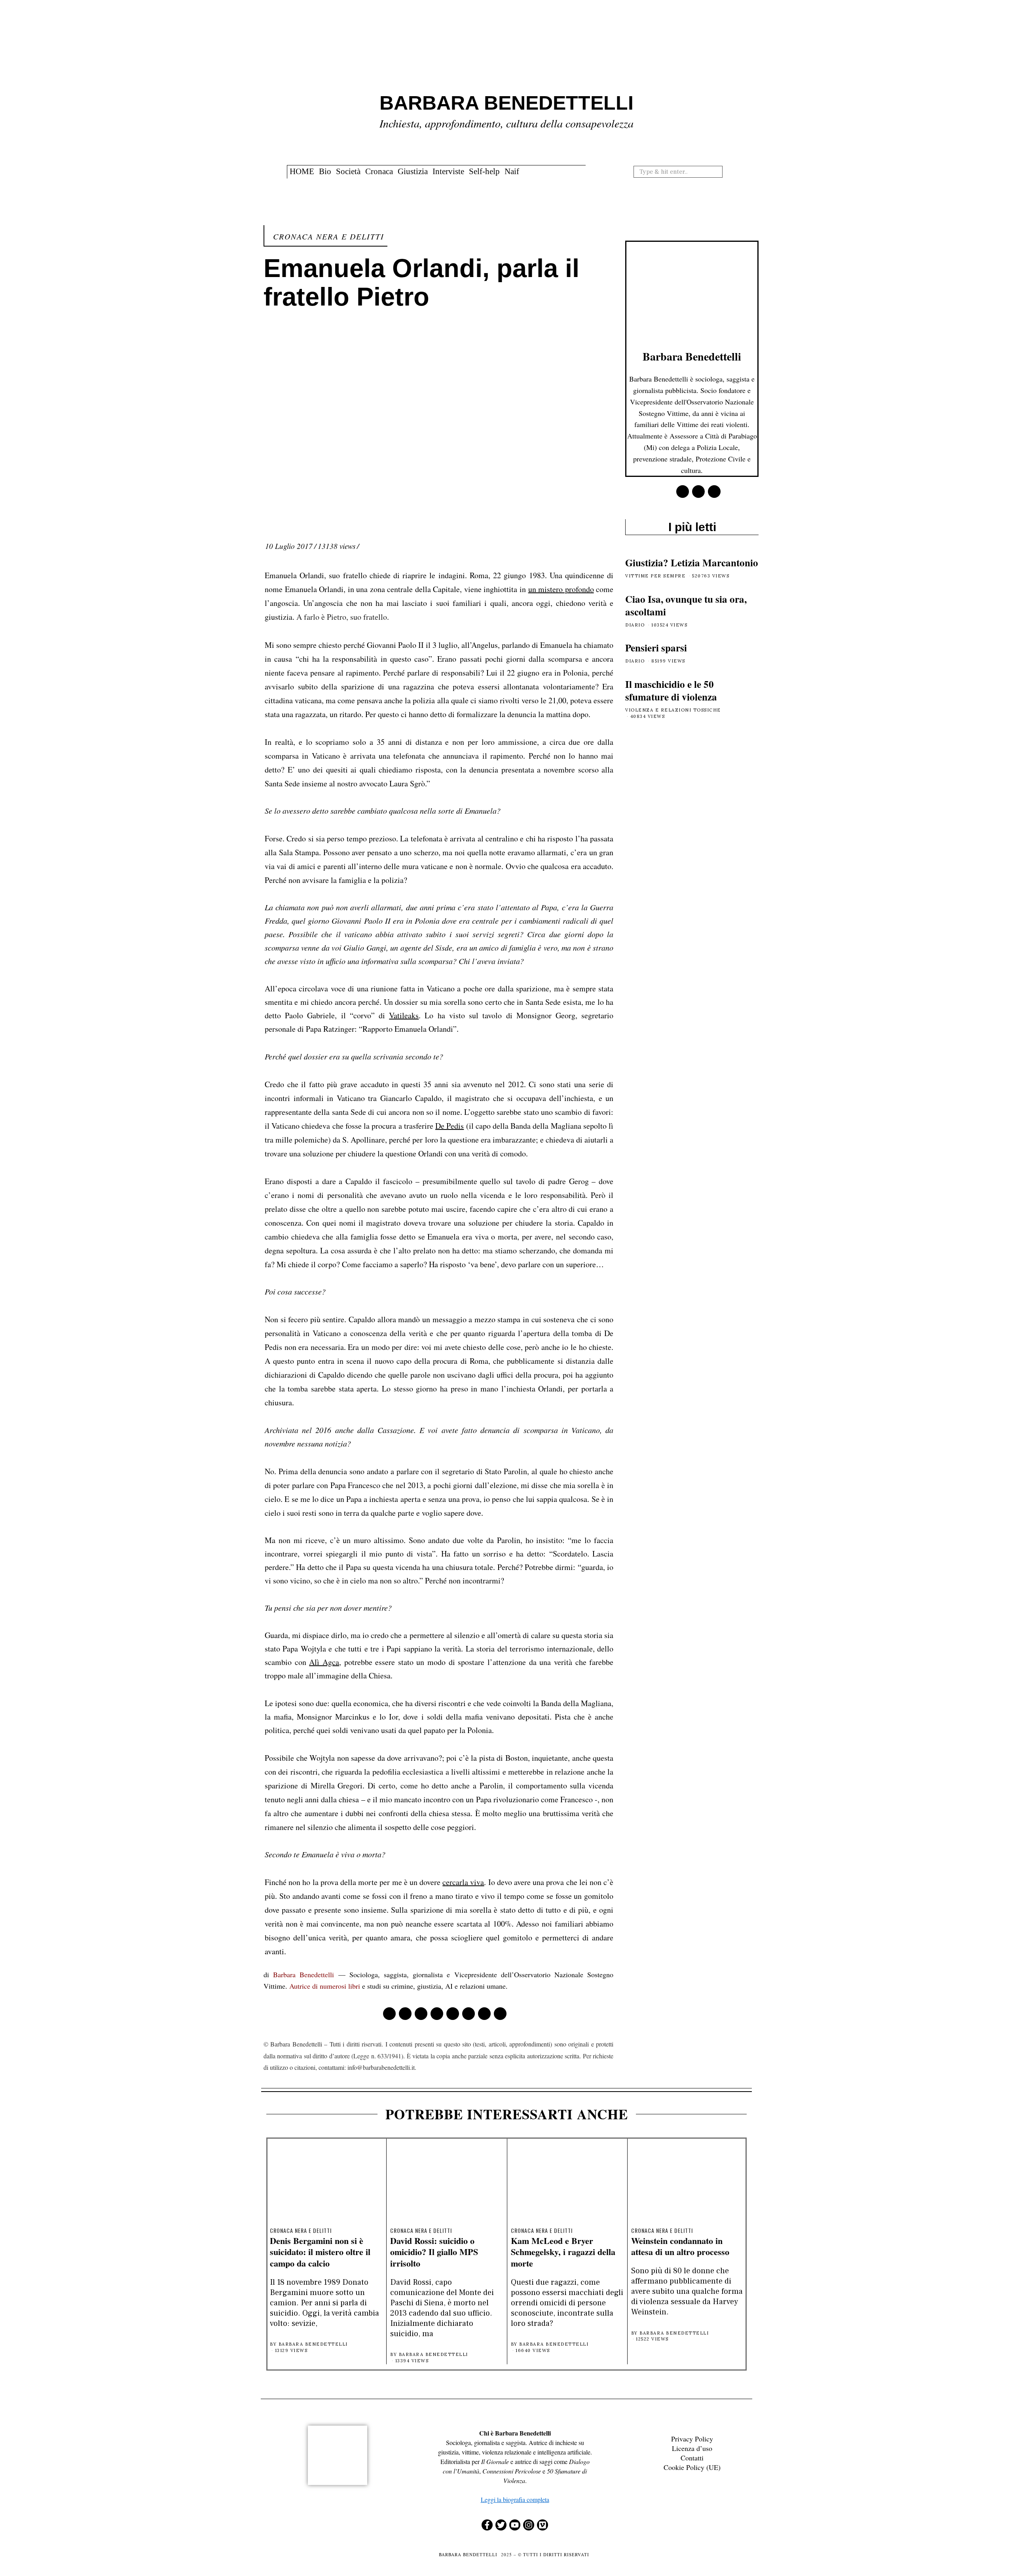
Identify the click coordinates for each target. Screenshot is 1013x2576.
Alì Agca (324, 1662)
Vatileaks (404, 1015)
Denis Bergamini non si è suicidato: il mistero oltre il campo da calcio (320, 2252)
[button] (719, 171)
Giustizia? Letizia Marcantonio (692, 563)
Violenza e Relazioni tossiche (673, 710)
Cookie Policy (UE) (692, 2467)
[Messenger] (405, 2014)
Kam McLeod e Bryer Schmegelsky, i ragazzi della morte (563, 2252)
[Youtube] (515, 2525)
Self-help (484, 171)
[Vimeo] (543, 2525)
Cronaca (379, 171)
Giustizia (413, 171)
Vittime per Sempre (655, 576)
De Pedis (450, 1126)
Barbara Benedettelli (304, 1974)
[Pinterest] (437, 2014)
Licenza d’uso (692, 2448)
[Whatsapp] (469, 2014)
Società (348, 171)
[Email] (500, 2014)
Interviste (448, 171)
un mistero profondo (561, 589)
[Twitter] (421, 2014)
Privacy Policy (692, 2439)
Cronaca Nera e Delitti (329, 236)
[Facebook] (389, 2014)
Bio (325, 171)
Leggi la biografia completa (515, 2499)
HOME (302, 171)
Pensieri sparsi (656, 648)
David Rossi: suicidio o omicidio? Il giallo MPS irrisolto (434, 2252)
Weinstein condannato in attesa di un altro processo (680, 2246)
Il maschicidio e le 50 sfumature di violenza (671, 691)
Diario (635, 625)
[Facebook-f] (487, 2525)
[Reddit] (484, 2014)
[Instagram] (529, 2525)
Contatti (692, 2458)
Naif (512, 171)
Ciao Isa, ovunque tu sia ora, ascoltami (686, 606)
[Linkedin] (453, 2014)
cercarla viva (463, 1882)
